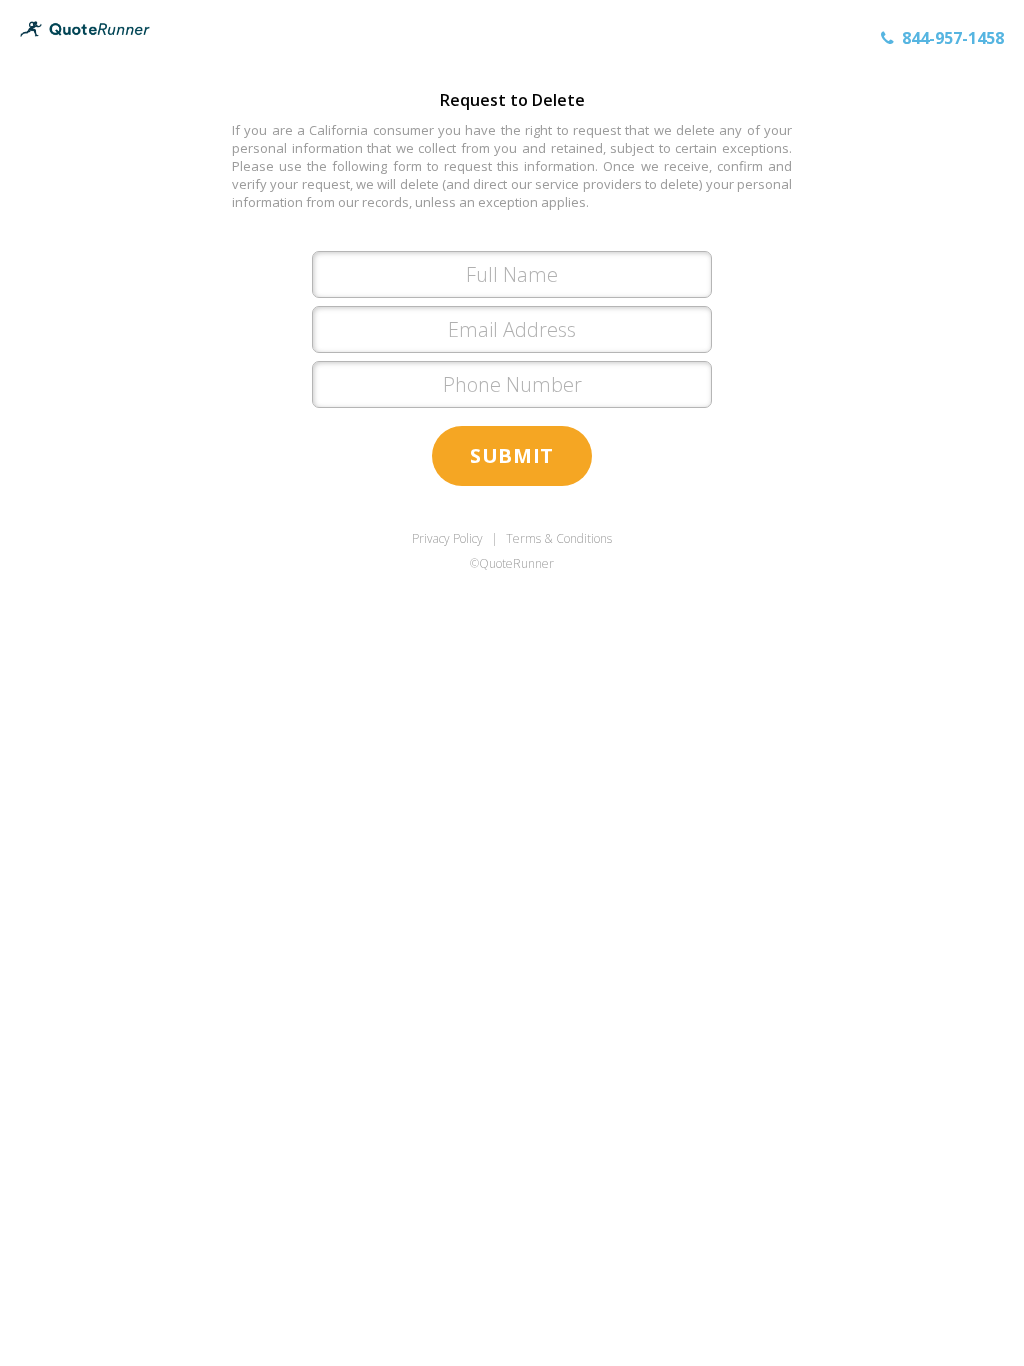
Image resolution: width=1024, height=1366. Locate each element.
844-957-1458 (953, 38)
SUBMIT (512, 455)
